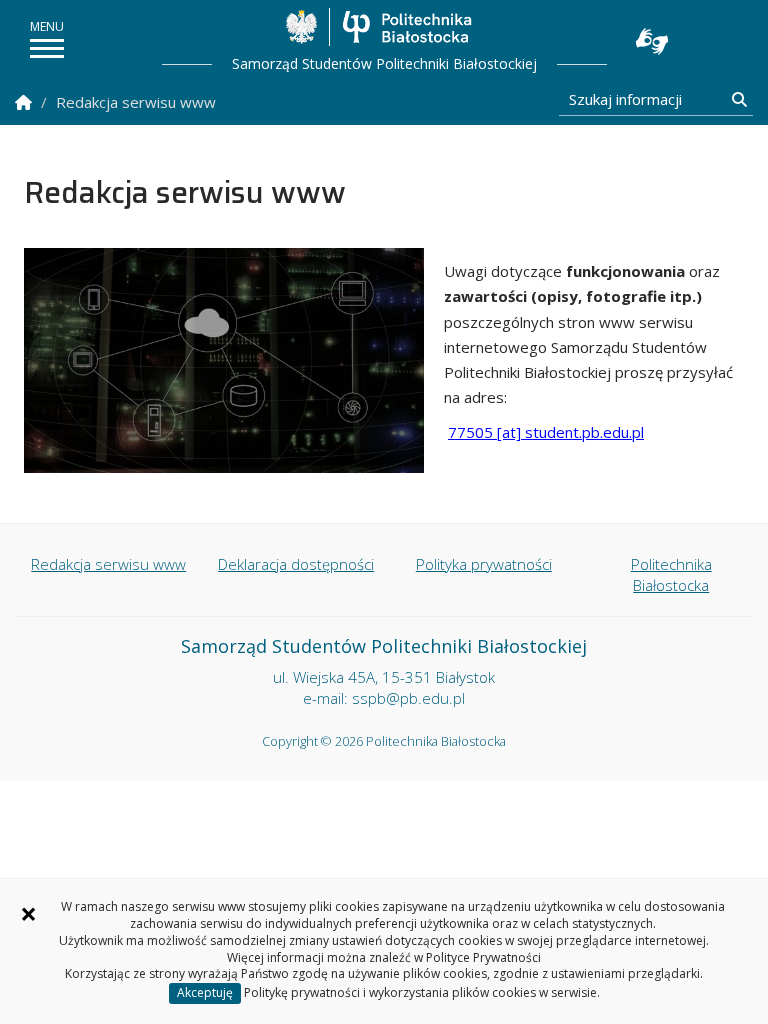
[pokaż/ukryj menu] (47, 48)
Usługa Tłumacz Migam (652, 42)
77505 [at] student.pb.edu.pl (546, 432)
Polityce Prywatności (483, 957)
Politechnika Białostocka (406, 27)
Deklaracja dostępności (296, 564)
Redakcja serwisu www (108, 564)
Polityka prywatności (484, 564)
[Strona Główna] (23, 102)
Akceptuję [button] (205, 992)
